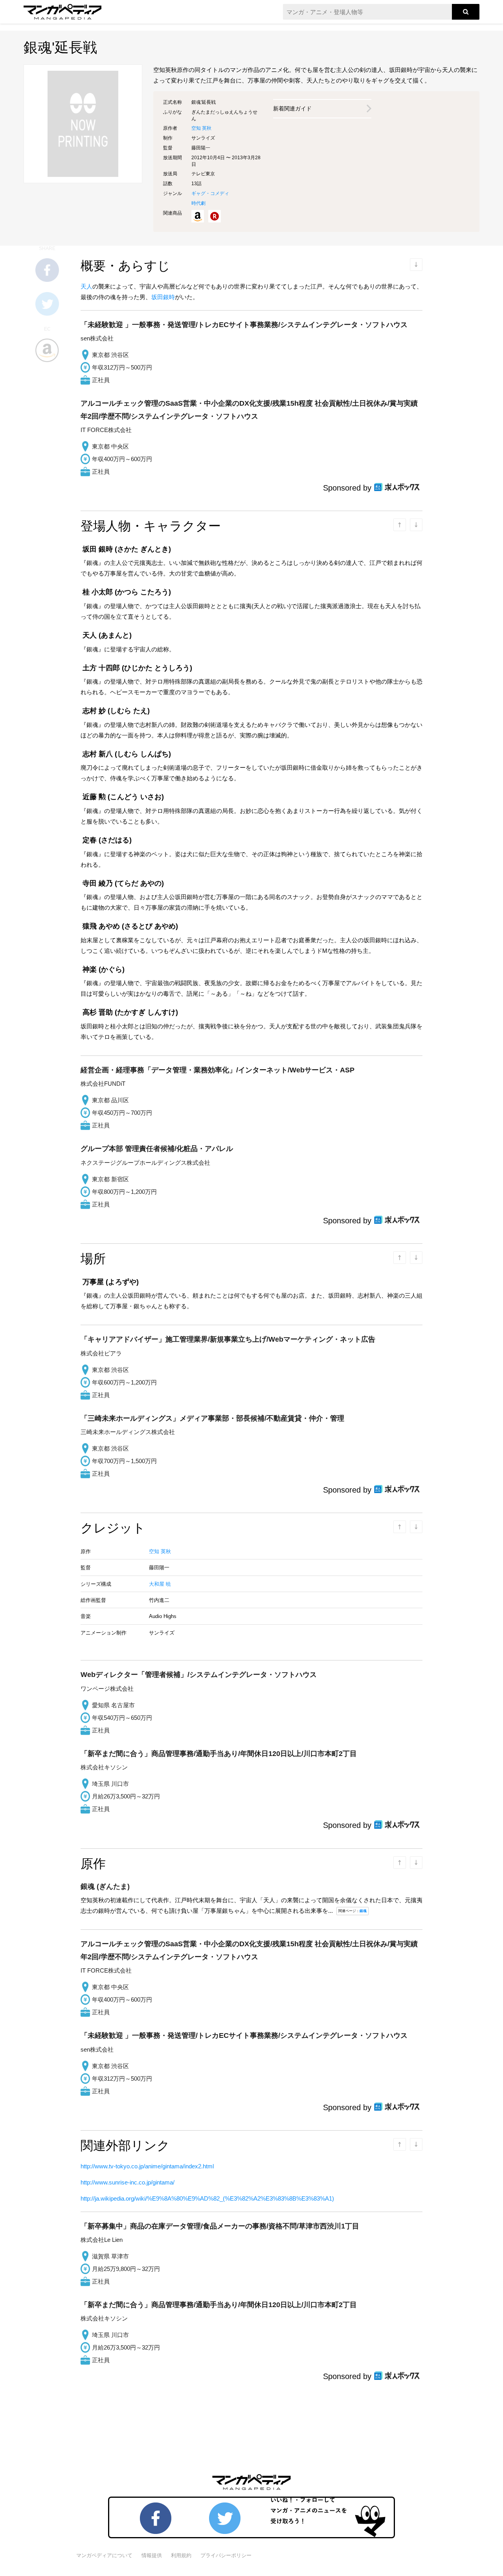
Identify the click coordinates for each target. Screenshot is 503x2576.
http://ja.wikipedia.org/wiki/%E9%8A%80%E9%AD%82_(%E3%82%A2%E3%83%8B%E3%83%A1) (207, 2198)
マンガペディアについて (104, 2555)
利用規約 (181, 2555)
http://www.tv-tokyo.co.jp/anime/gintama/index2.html (147, 2166)
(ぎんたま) (105, 1886)
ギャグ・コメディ (210, 193)
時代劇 (198, 203)
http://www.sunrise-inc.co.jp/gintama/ (128, 2182)
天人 (86, 286)
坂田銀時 (163, 297)
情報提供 (152, 2555)
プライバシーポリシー (226, 2555)
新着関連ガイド (292, 108)
